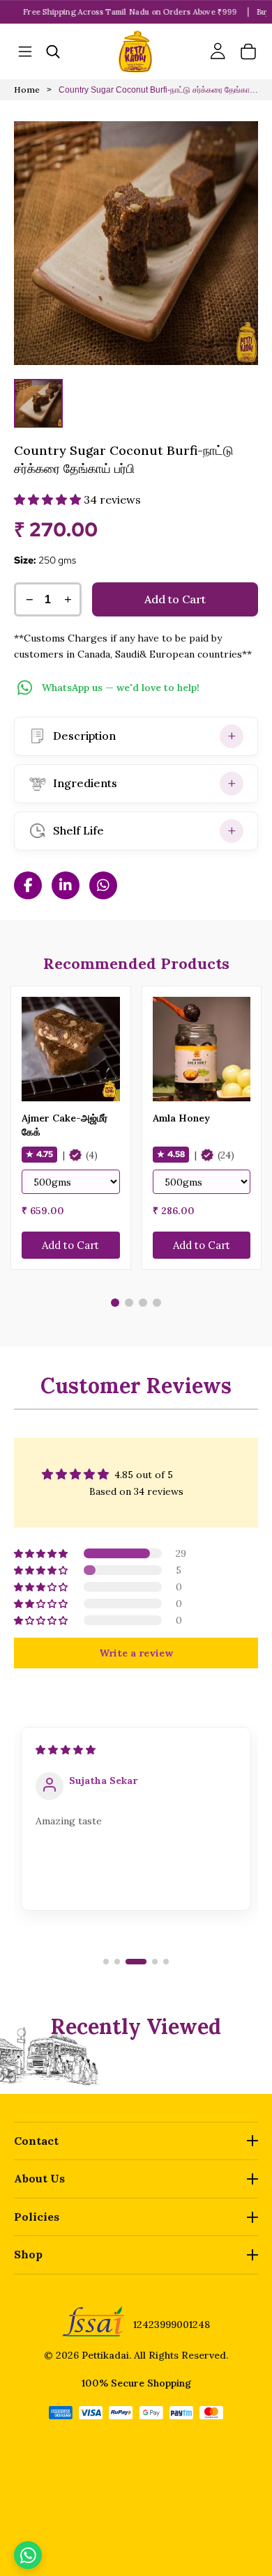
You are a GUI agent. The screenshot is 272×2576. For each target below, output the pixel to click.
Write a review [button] (136, 1653)
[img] (67, 1750)
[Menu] (25, 52)
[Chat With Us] (28, 2555)
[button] (49, 499)
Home (27, 90)
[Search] (53, 52)
